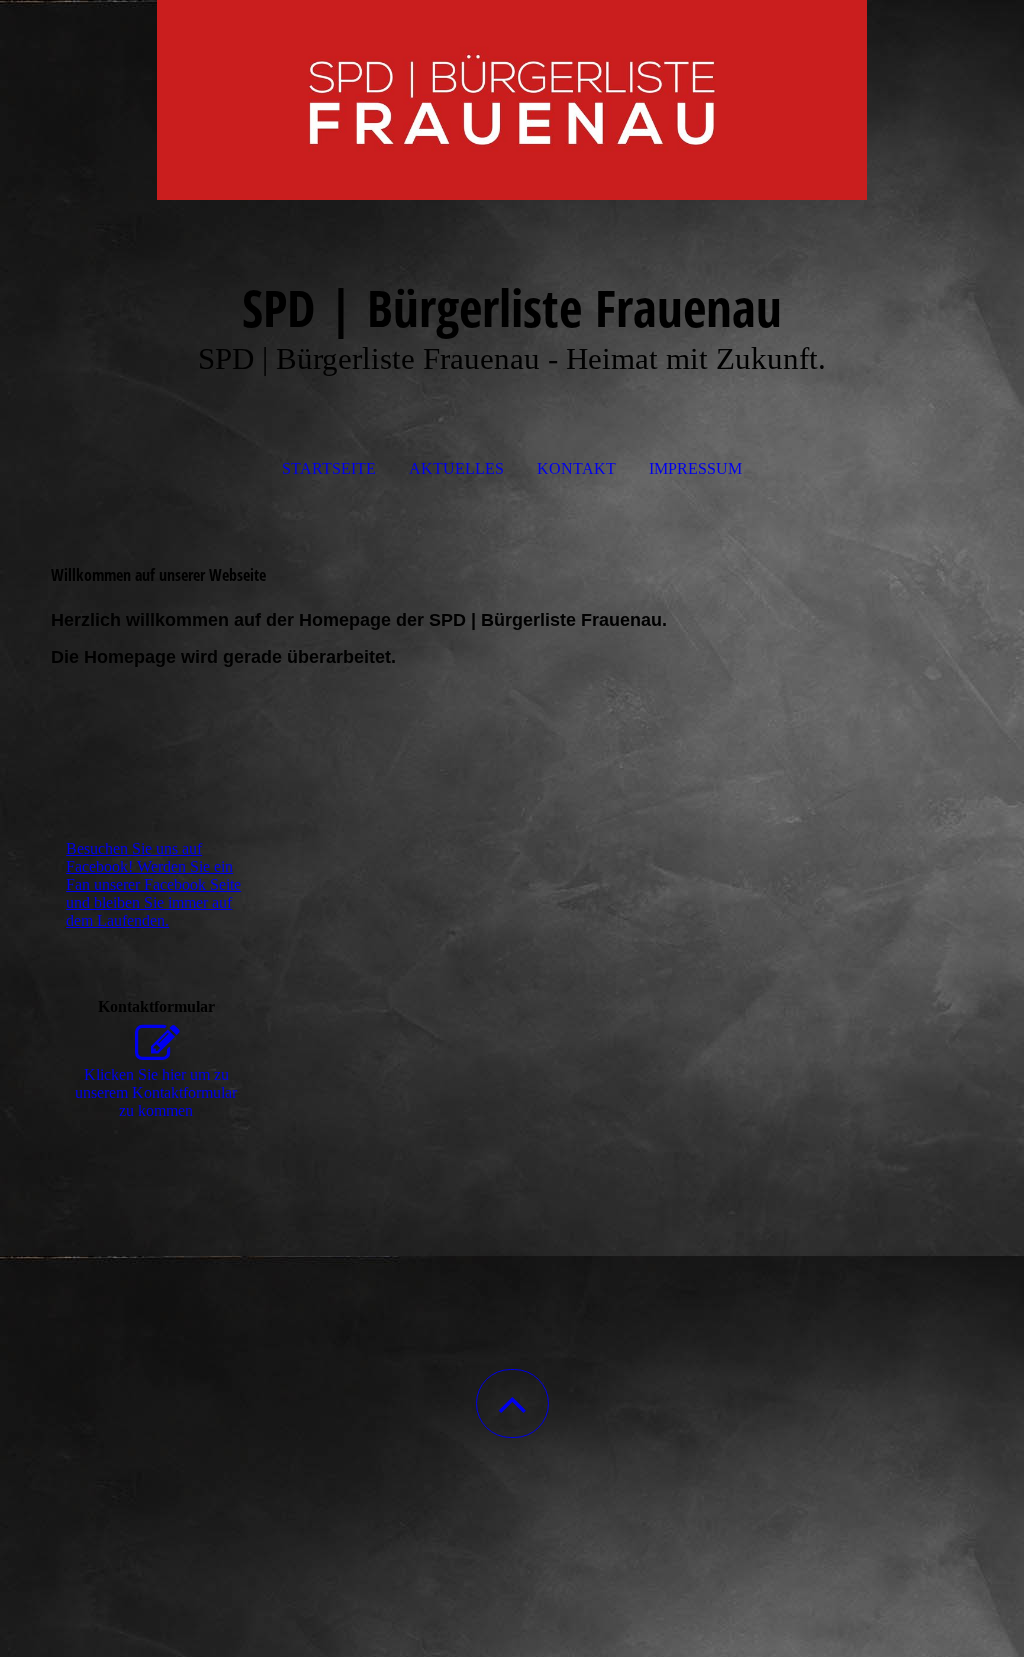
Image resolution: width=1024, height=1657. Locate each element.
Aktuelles (456, 468)
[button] (512, 1403)
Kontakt (576, 468)
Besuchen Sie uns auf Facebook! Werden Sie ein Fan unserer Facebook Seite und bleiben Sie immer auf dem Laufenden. (153, 884)
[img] (512, 100)
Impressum (695, 468)
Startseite (329, 468)
